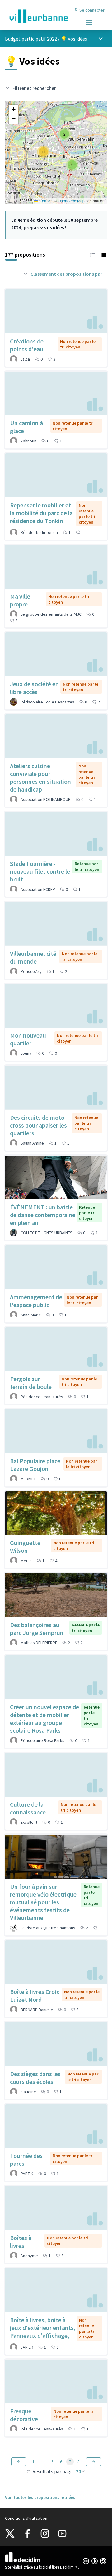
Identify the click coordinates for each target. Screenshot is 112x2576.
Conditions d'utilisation (26, 2518)
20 (78, 2471)
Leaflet (45, 201)
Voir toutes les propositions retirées (40, 2497)
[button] (72, 165)
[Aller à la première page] (43, 16)
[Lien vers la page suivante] (94, 2462)
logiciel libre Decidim (58, 2567)
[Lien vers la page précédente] (19, 2462)
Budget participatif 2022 (31, 39)
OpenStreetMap (71, 201)
